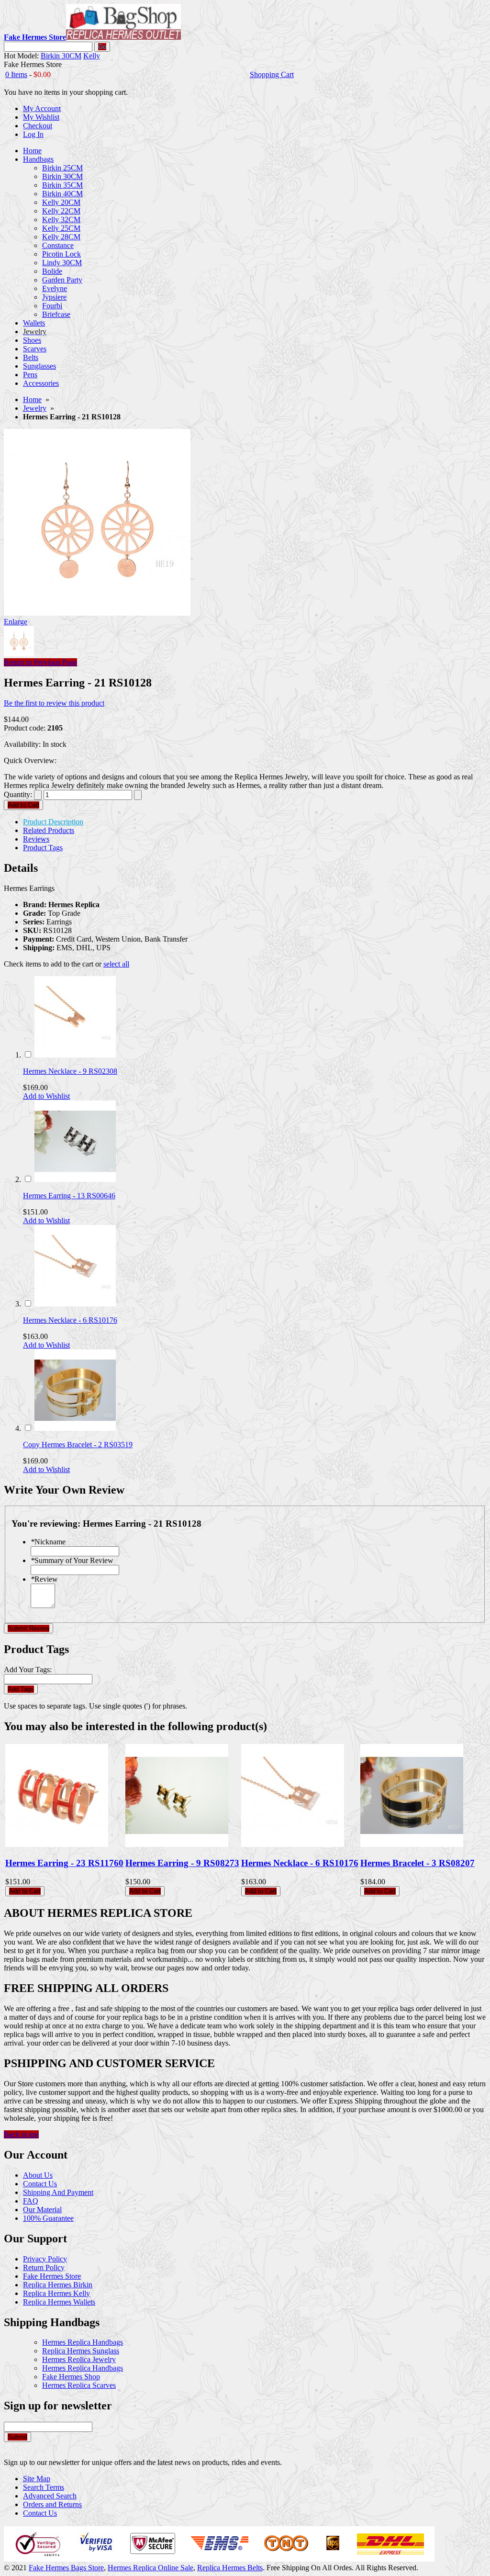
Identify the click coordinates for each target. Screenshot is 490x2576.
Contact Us (40, 2184)
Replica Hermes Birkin (58, 2285)
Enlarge (16, 622)
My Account (42, 108)
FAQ (31, 2201)
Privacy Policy (45, 2259)
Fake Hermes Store (52, 2276)
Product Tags (43, 848)
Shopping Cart (272, 74)
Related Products (49, 830)
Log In (33, 134)
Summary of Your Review (72, 1560)
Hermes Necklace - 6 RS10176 (70, 1320)
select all (116, 964)
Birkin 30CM (61, 56)
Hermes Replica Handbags (83, 2342)
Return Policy (44, 2267)
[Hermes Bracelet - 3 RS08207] (412, 1844)
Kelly (92, 56)
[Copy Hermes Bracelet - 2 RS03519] (75, 1428)
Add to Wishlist (46, 1096)
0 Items (16, 74)
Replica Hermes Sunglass (81, 2351)
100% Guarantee (48, 2218)
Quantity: (18, 794)
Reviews (36, 839)
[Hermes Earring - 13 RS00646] (75, 1179)
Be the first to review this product (54, 703)
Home (32, 399)
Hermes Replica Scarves (79, 2385)
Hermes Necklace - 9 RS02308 (70, 1071)
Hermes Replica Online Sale (150, 2568)
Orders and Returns (52, 2504)
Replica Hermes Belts (230, 2568)
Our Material (42, 2210)
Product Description (53, 822)
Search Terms (44, 2487)
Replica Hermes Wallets (59, 2302)
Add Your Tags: (28, 1670)
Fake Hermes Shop (71, 2377)
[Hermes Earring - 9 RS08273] (177, 1844)
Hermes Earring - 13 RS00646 (69, 1196)
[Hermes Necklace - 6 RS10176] (75, 1304)
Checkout (38, 126)
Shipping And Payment (58, 2192)
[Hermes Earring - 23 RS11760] (57, 1844)
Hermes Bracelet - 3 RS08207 (418, 1863)
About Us (38, 2175)
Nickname (48, 1542)
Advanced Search (50, 2496)
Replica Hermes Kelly (56, 2293)
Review (44, 1579)
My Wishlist (41, 117)
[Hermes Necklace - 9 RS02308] (75, 1055)
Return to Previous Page (40, 662)
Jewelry (35, 408)
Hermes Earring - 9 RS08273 (182, 1863)
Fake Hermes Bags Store (66, 2568)
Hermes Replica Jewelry (79, 2359)
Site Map (37, 2479)
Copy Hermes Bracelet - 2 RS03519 (78, 1445)
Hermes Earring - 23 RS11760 (64, 1863)
